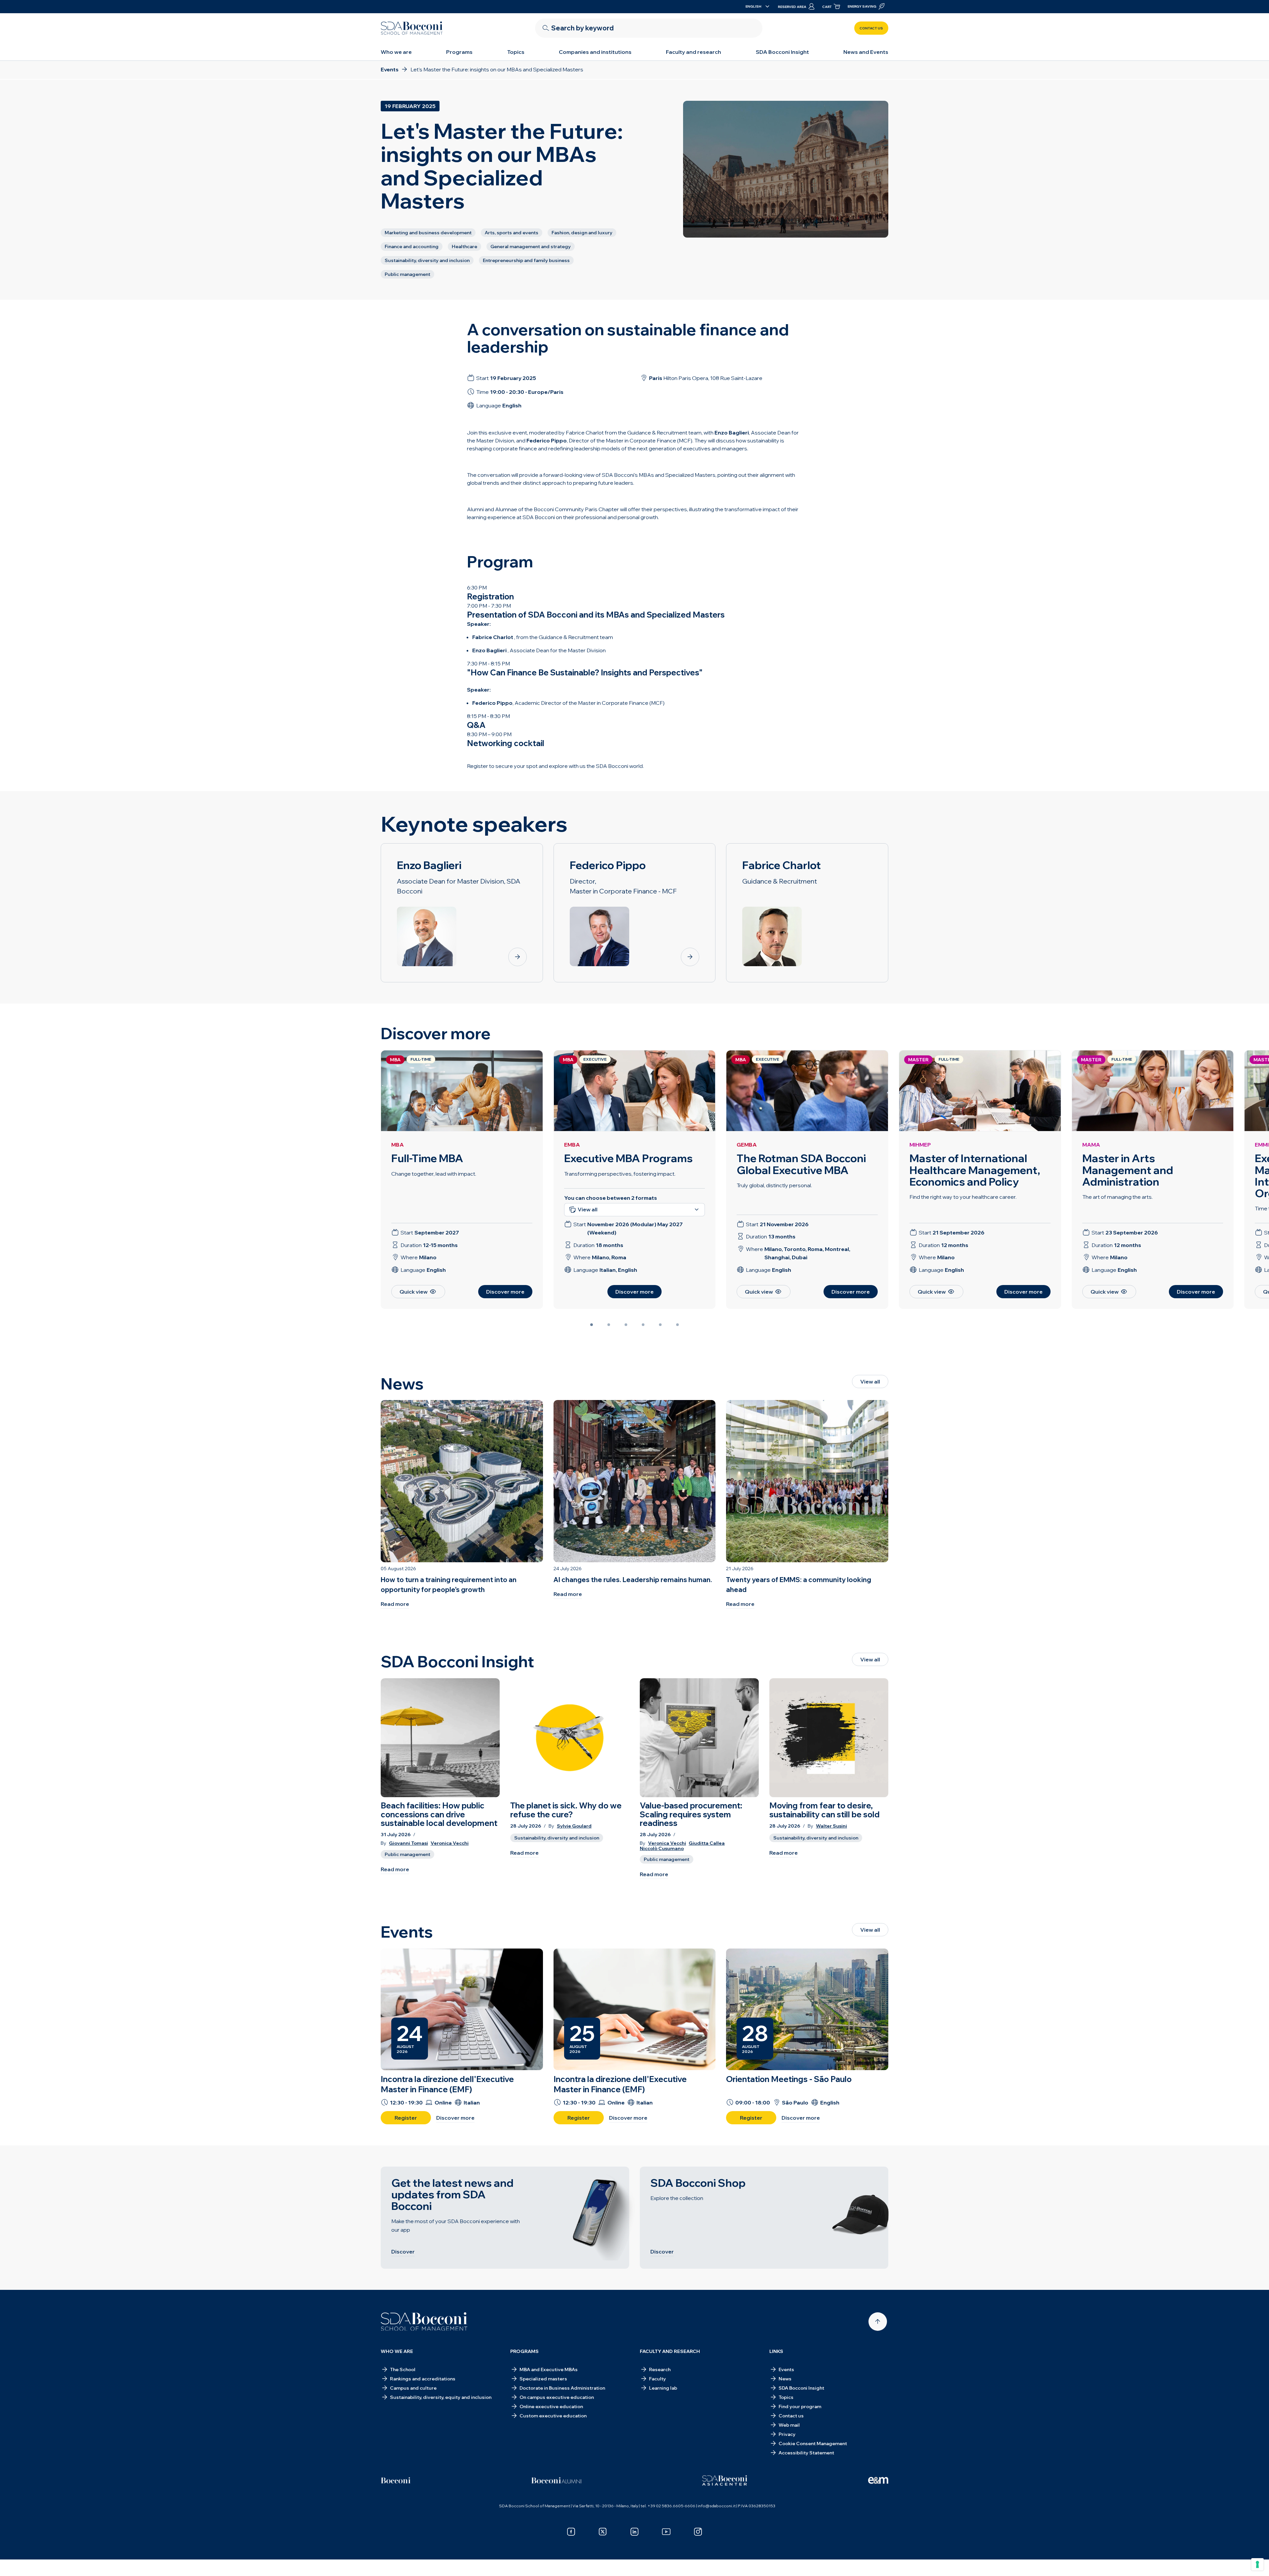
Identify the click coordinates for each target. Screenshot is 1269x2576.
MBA (398, 1145)
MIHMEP (920, 1145)
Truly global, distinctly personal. (774, 1185)
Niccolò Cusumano (662, 1849)
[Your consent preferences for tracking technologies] (1257, 2564)
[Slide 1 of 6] (592, 1325)
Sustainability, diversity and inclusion (557, 1838)
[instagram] (698, 2532)
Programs (459, 52)
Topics (516, 52)
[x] (603, 2532)
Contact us (871, 28)
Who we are (396, 52)
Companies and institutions (595, 52)
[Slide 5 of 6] (660, 1325)
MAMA (1091, 1145)
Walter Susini (831, 1826)
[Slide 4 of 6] (643, 1325)
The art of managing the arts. (1117, 1197)
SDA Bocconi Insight (782, 52)
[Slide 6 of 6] (677, 1325)
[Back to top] (878, 2322)
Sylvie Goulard (574, 1826)
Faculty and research (693, 52)
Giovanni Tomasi (408, 1843)
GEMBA (747, 1145)
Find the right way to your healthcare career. (963, 1197)
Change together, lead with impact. (434, 1174)
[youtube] (666, 2532)
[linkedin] (634, 2532)
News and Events (866, 52)
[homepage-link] (412, 28)
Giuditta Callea (707, 1843)
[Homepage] (424, 2322)
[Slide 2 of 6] (609, 1325)
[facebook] (571, 2532)
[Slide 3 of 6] (626, 1325)
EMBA (572, 1145)
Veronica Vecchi (450, 1843)
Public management (407, 1854)
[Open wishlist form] (634, 2561)
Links (776, 2351)
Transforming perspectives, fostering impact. (620, 1174)
